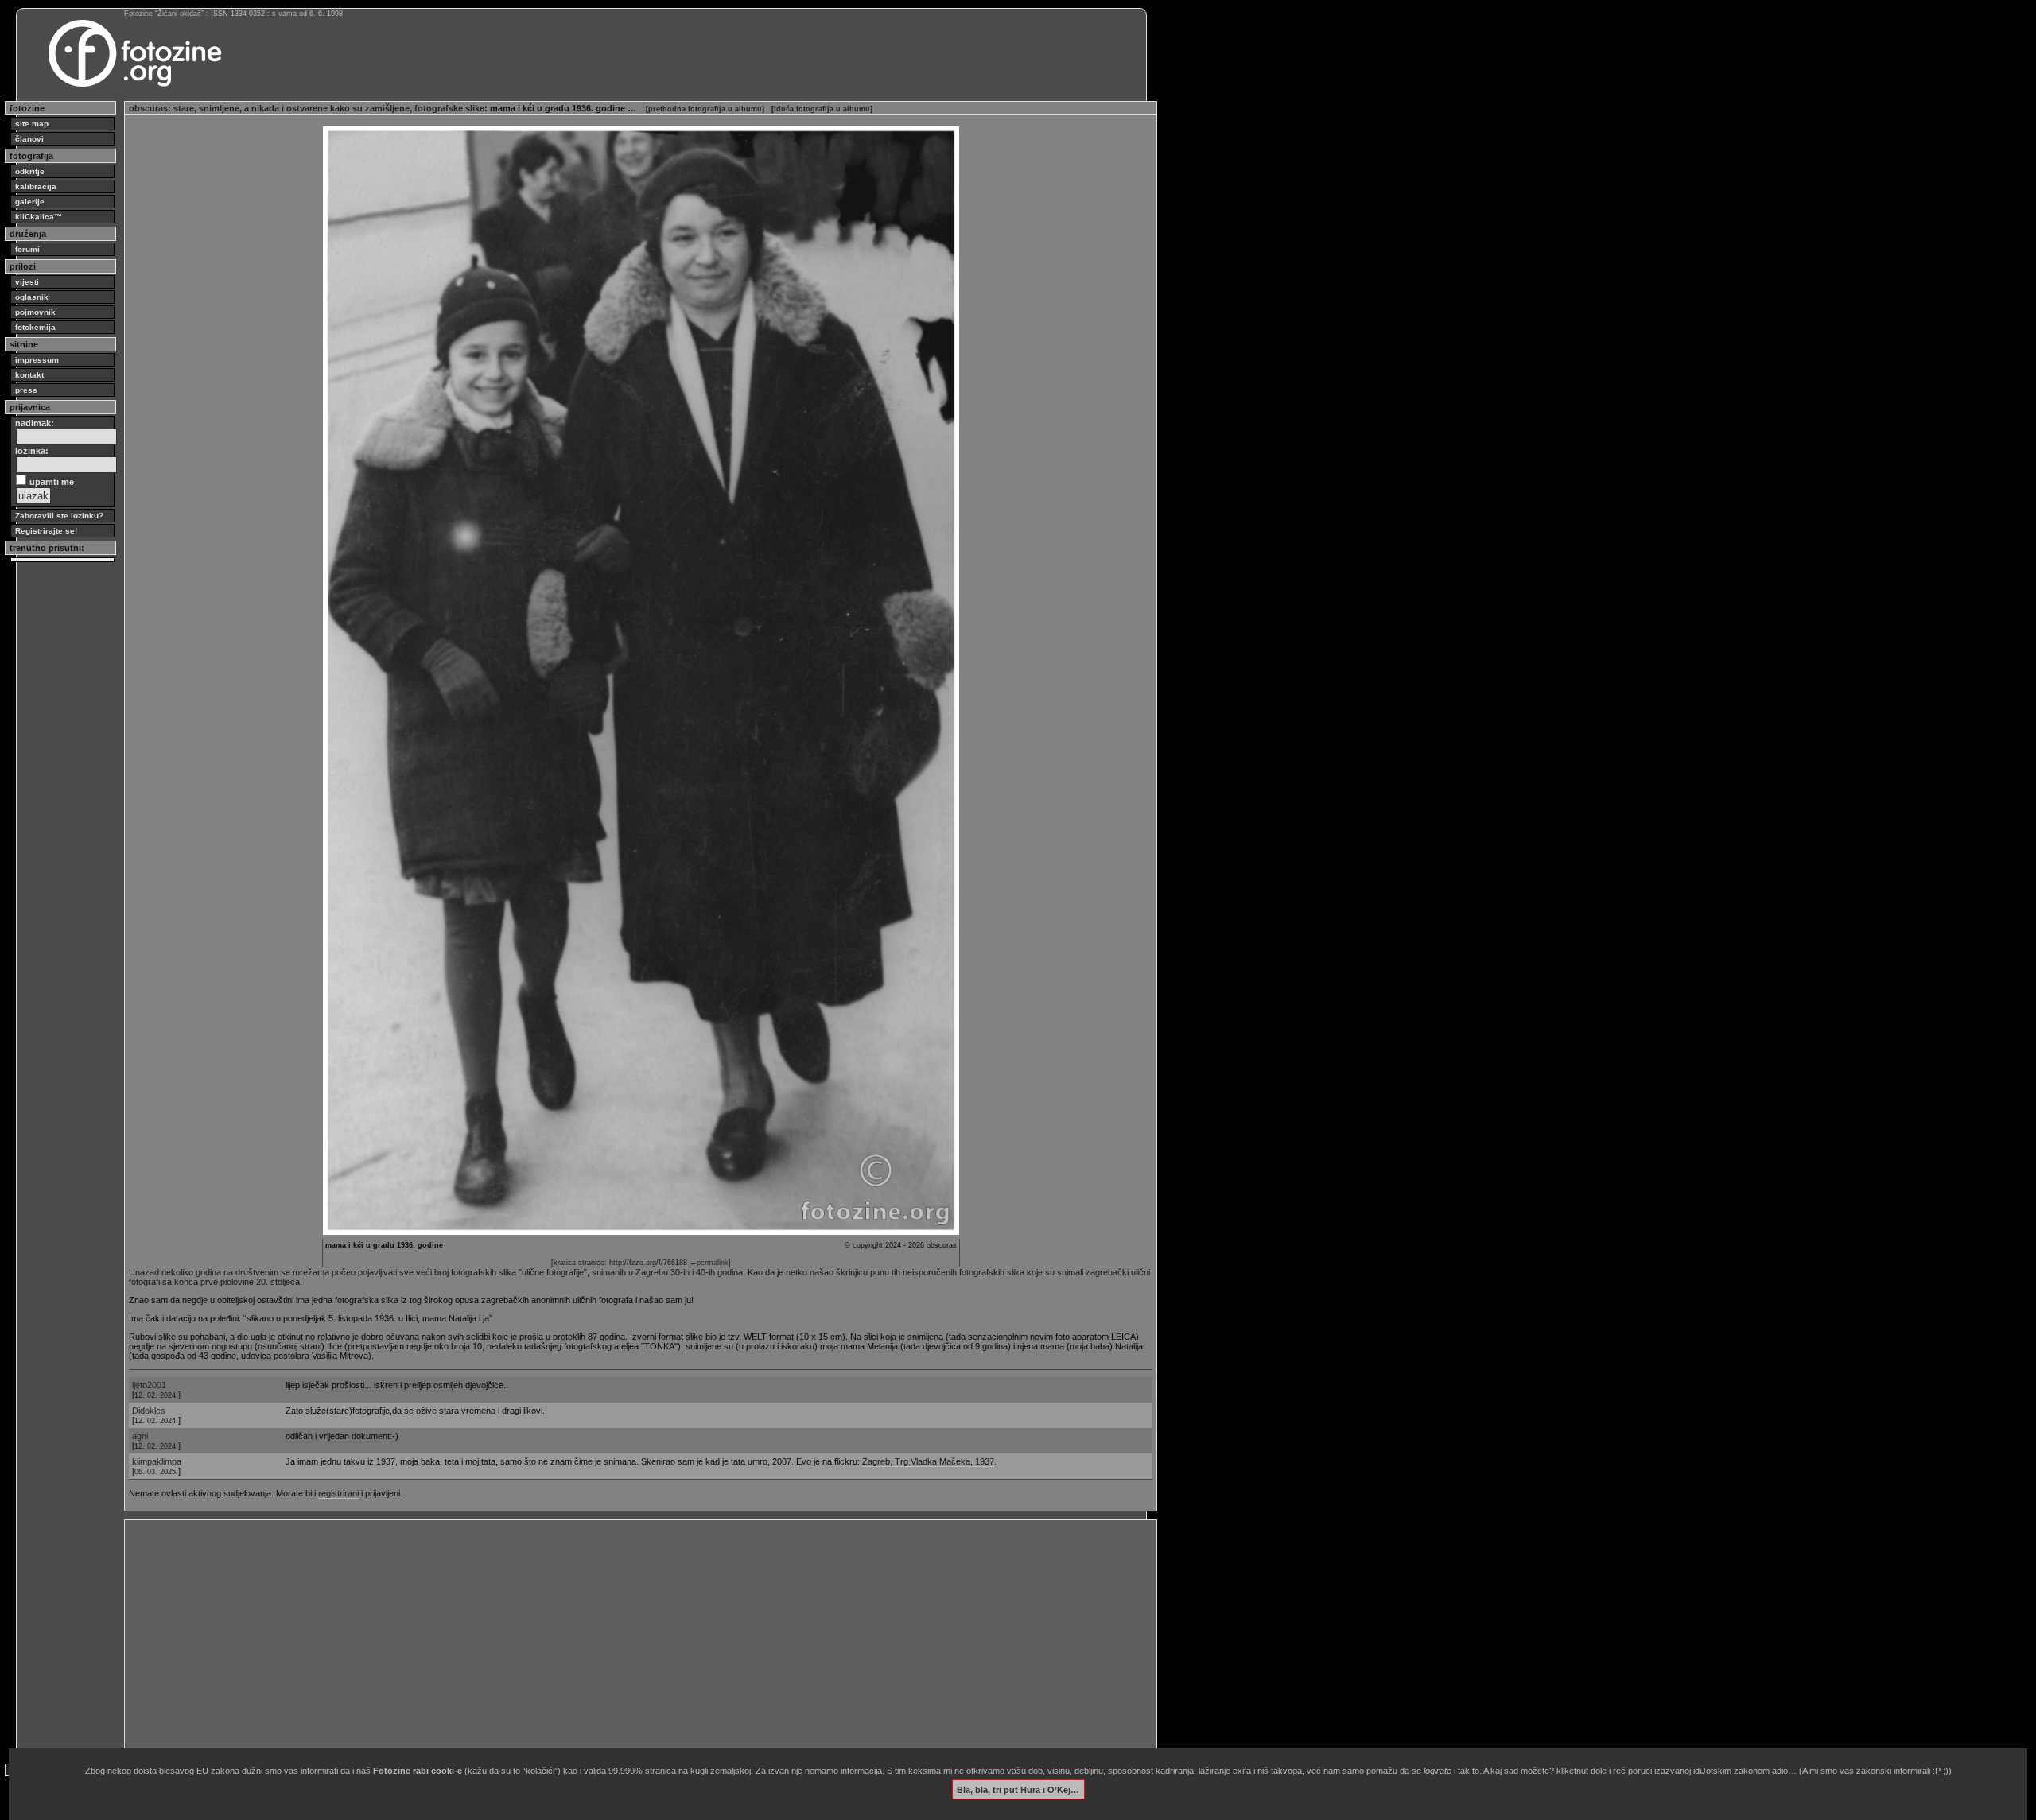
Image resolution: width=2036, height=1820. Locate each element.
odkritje (30, 171)
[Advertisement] (606, 1636)
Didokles (149, 1411)
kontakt (29, 375)
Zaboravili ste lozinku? (59, 516)
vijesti (27, 282)
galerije (30, 202)
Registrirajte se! (46, 531)
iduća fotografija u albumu (822, 109)
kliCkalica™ (39, 217)
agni (140, 1436)
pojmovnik (35, 312)
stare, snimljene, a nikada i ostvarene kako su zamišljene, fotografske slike (329, 108)
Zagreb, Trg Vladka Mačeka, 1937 (928, 1461)
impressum (37, 360)
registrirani (338, 1493)
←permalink (709, 1263)
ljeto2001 (149, 1385)
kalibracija (36, 186)
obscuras (148, 108)
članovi (29, 139)
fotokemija (35, 327)
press (26, 390)
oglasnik (32, 297)
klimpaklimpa (157, 1461)
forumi (27, 249)
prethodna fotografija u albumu (705, 109)
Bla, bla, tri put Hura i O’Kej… (1018, 1789)
